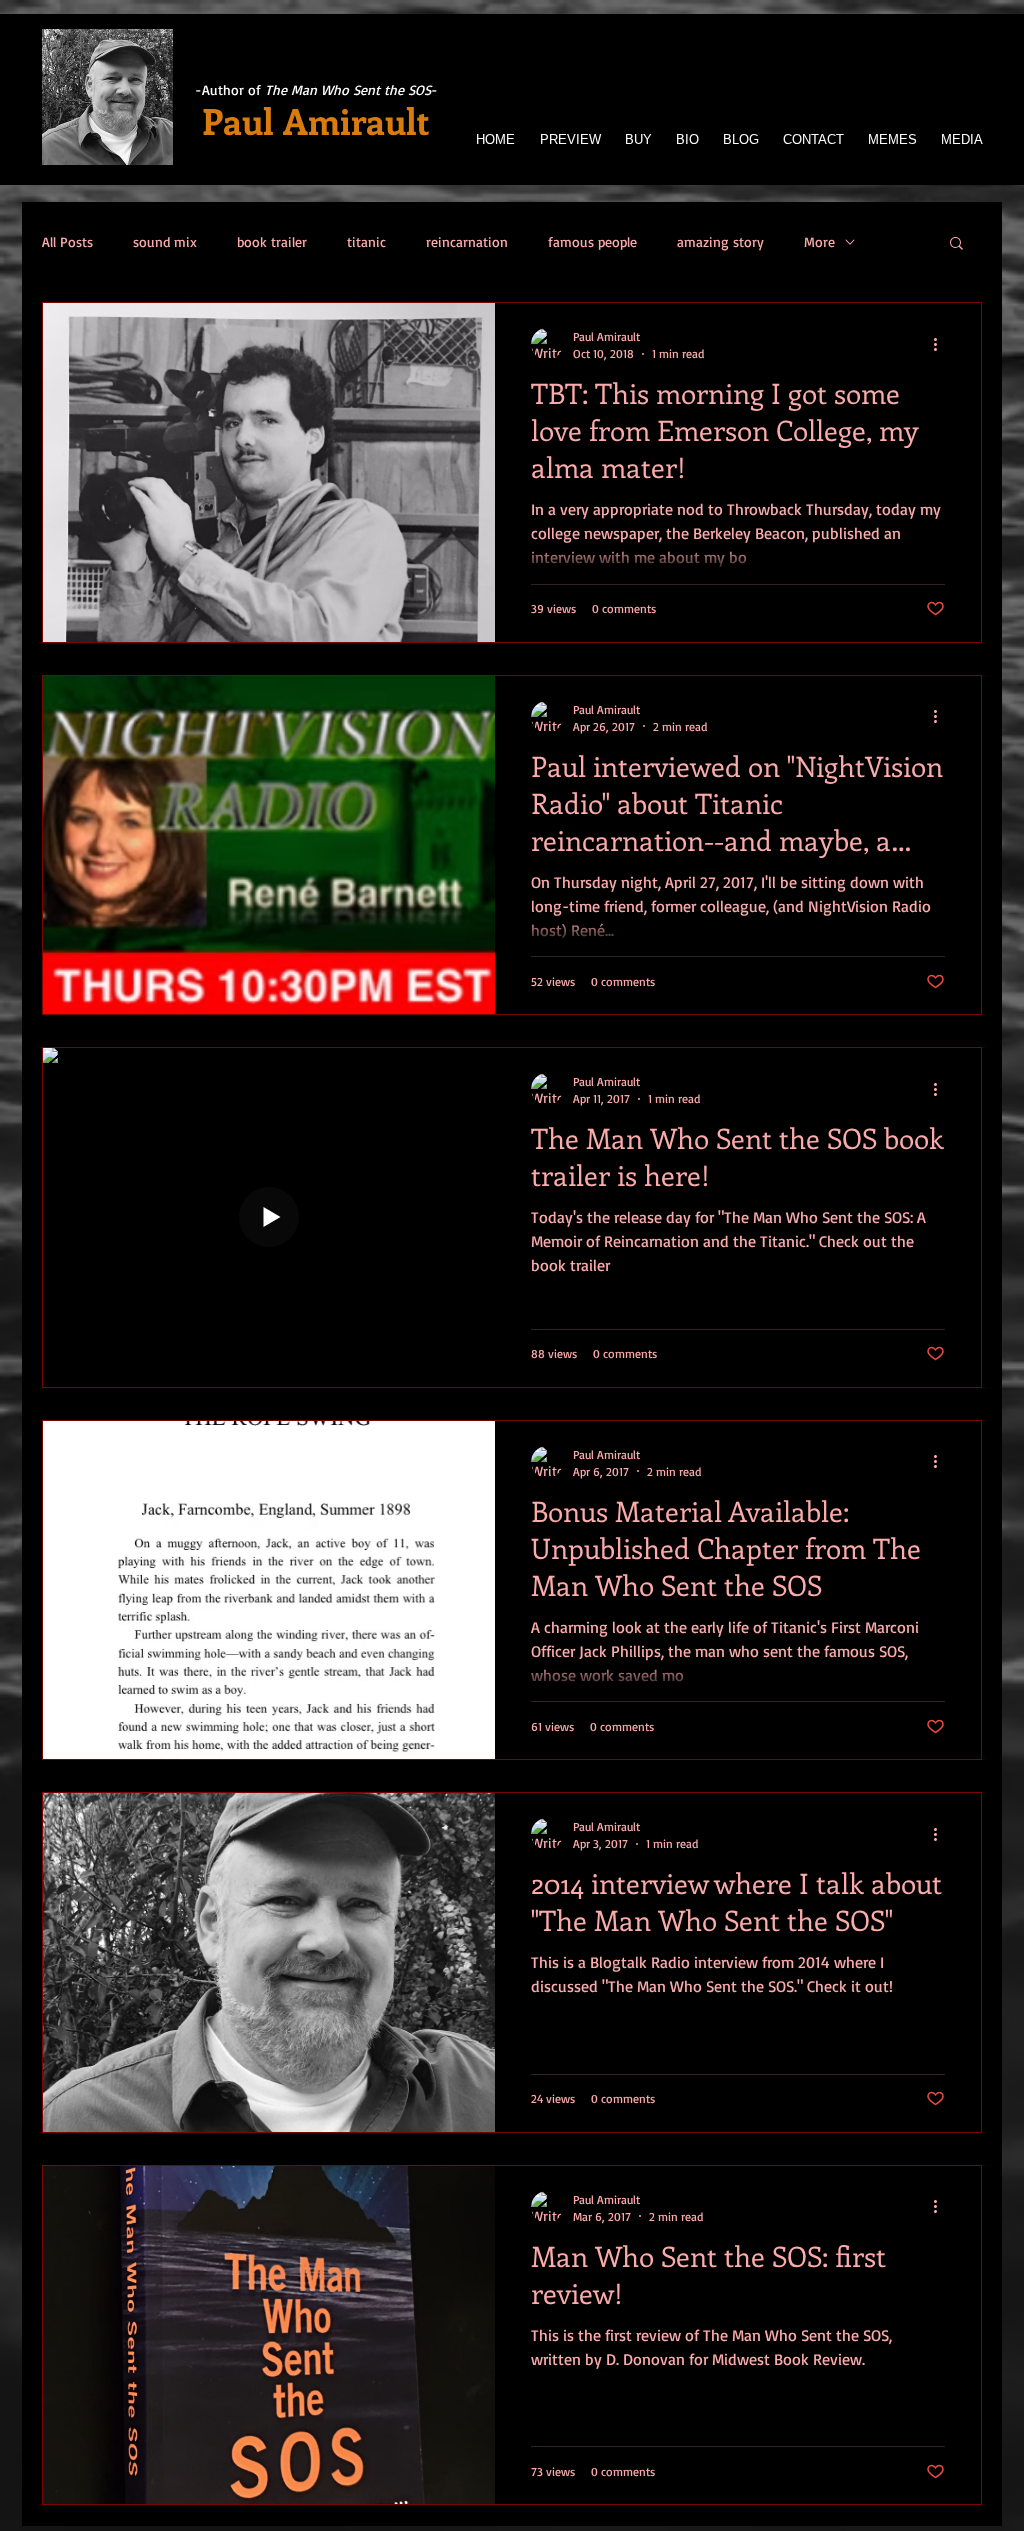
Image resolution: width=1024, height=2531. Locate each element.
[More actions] (942, 344)
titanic (366, 241)
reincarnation (467, 241)
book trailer (272, 241)
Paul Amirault (316, 120)
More (819, 241)
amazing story (720, 241)
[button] (956, 244)
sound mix (165, 241)
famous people (592, 241)
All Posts (67, 241)
